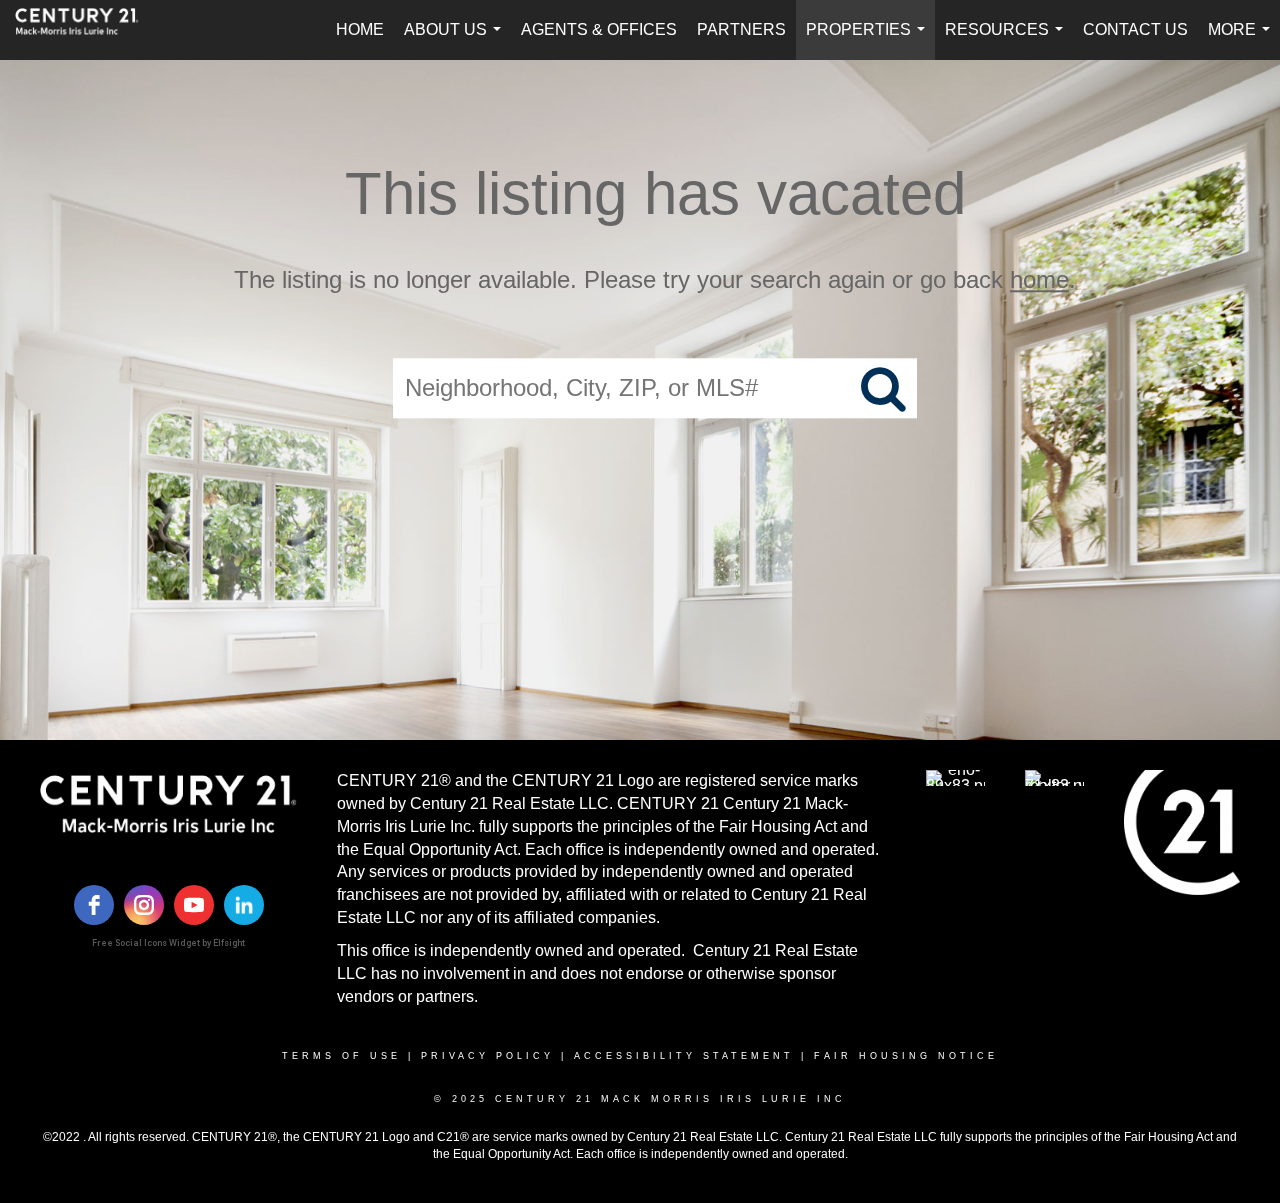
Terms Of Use (341, 1056)
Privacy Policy (487, 1056)
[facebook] (94, 905)
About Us (456, 40)
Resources (1008, 40)
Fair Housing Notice (906, 1056)
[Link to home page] (87, 30)
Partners (741, 29)
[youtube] (194, 905)
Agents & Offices (599, 29)
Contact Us (1135, 29)
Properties (869, 40)
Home (360, 29)
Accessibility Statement (684, 1056)
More (1243, 40)
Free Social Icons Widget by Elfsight (168, 943)
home (1039, 279)
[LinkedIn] (244, 905)
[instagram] (144, 905)
